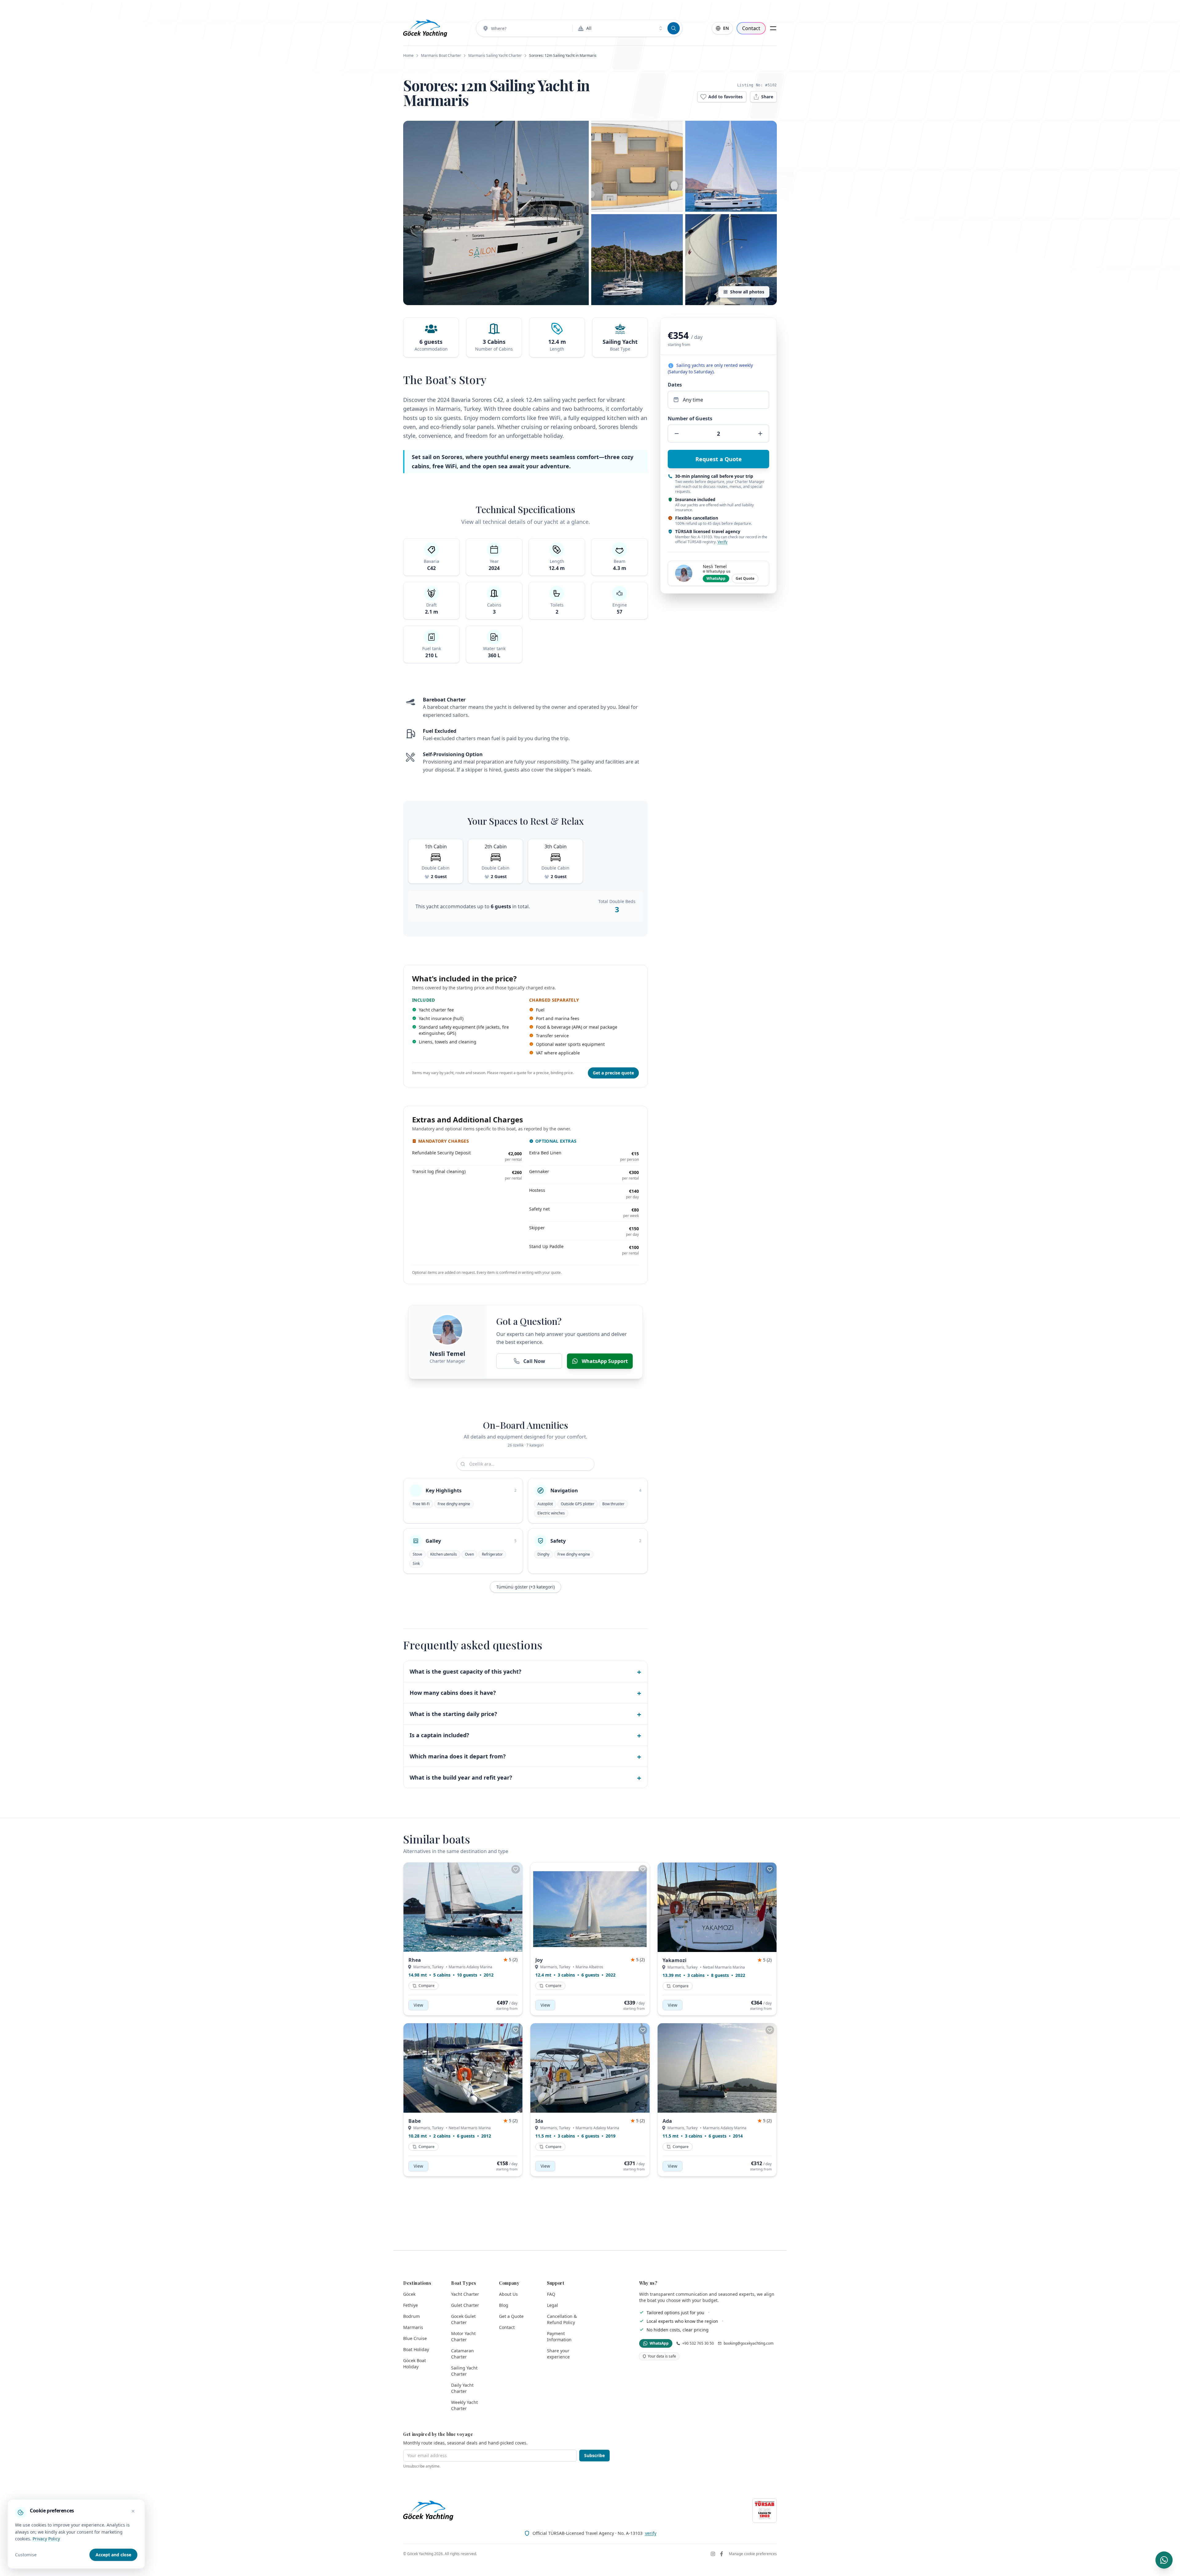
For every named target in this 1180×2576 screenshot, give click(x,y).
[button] (496, 213)
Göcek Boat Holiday (415, 2364)
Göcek (409, 2294)
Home (408, 55)
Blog (504, 2305)
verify (651, 2533)
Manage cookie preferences (753, 2554)
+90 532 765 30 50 (698, 2343)
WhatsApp (716, 578)
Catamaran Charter (462, 2354)
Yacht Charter (465, 2294)
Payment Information (559, 2336)
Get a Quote (511, 2316)
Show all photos (747, 292)
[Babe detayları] (463, 2068)
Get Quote (745, 578)
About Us (508, 2294)
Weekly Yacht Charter (464, 2405)
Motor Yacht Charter (463, 2336)
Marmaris (413, 2327)
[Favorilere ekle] (516, 1869)
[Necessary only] (133, 2511)
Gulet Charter (465, 2305)
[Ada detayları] (717, 2068)
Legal (553, 2305)
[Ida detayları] (590, 2068)
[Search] (674, 28)
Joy (539, 1960)
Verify (722, 542)
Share (767, 97)
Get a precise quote (613, 1073)
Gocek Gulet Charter (463, 2319)
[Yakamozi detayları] (717, 1907)
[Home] (425, 28)
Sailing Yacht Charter (464, 2371)
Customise (26, 2555)
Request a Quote (719, 459)
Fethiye (411, 2305)
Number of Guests (690, 418)
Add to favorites (726, 97)
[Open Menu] (773, 28)
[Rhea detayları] (463, 1907)
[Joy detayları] (590, 1907)
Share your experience (558, 2354)
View (418, 2005)
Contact (751, 28)
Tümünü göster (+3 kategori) (525, 1587)
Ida (539, 2121)
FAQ (551, 2294)
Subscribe (594, 2455)
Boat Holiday (416, 2349)
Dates (675, 385)
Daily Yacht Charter (462, 2388)
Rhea (415, 1960)
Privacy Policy (46, 2539)
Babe (415, 2121)
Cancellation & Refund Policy (562, 2319)
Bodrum (411, 2316)
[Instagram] (713, 2554)
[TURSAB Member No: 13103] (765, 2511)
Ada (667, 2121)
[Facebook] (722, 2554)
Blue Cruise (415, 2338)
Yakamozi (675, 1960)
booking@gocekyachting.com (749, 2343)
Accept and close (113, 2555)
